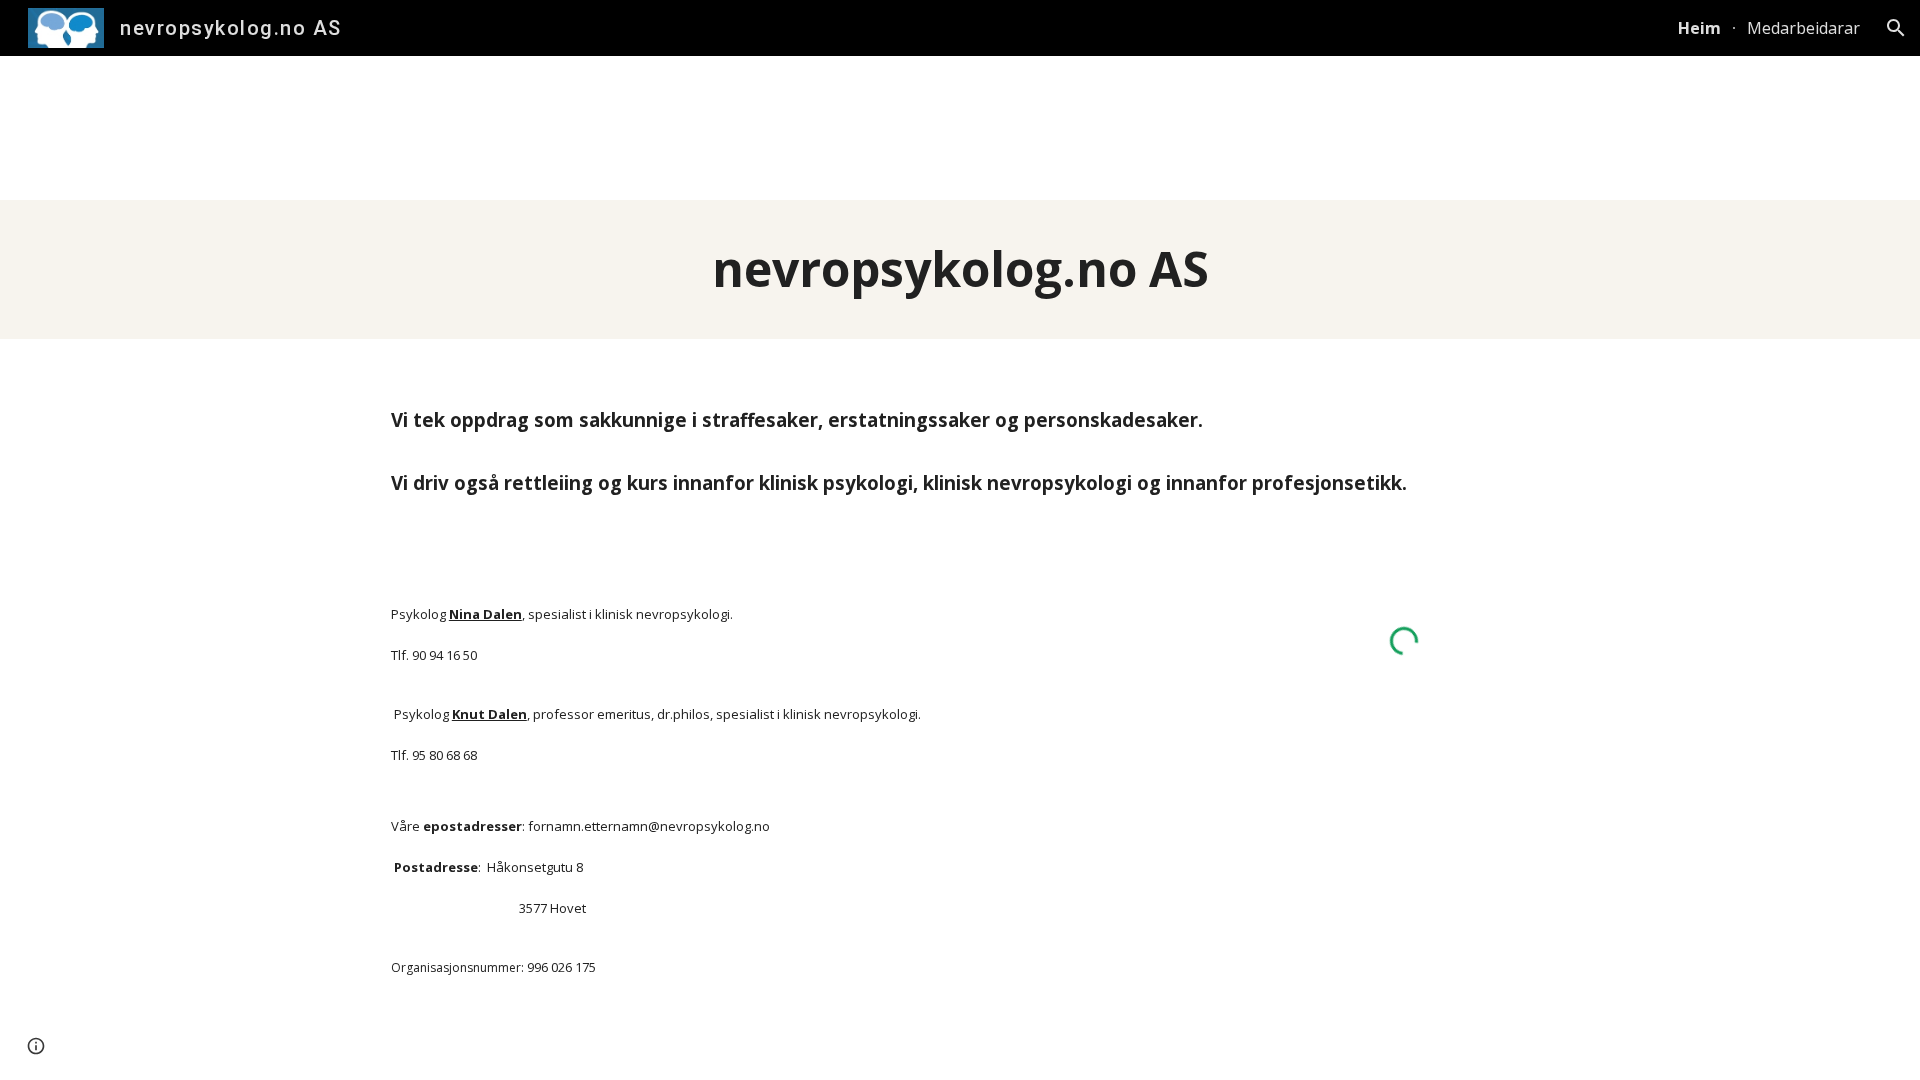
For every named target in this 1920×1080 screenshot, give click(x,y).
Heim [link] (1699, 28)
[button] (1896, 28)
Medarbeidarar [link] (1803, 28)
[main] (960, 269)
